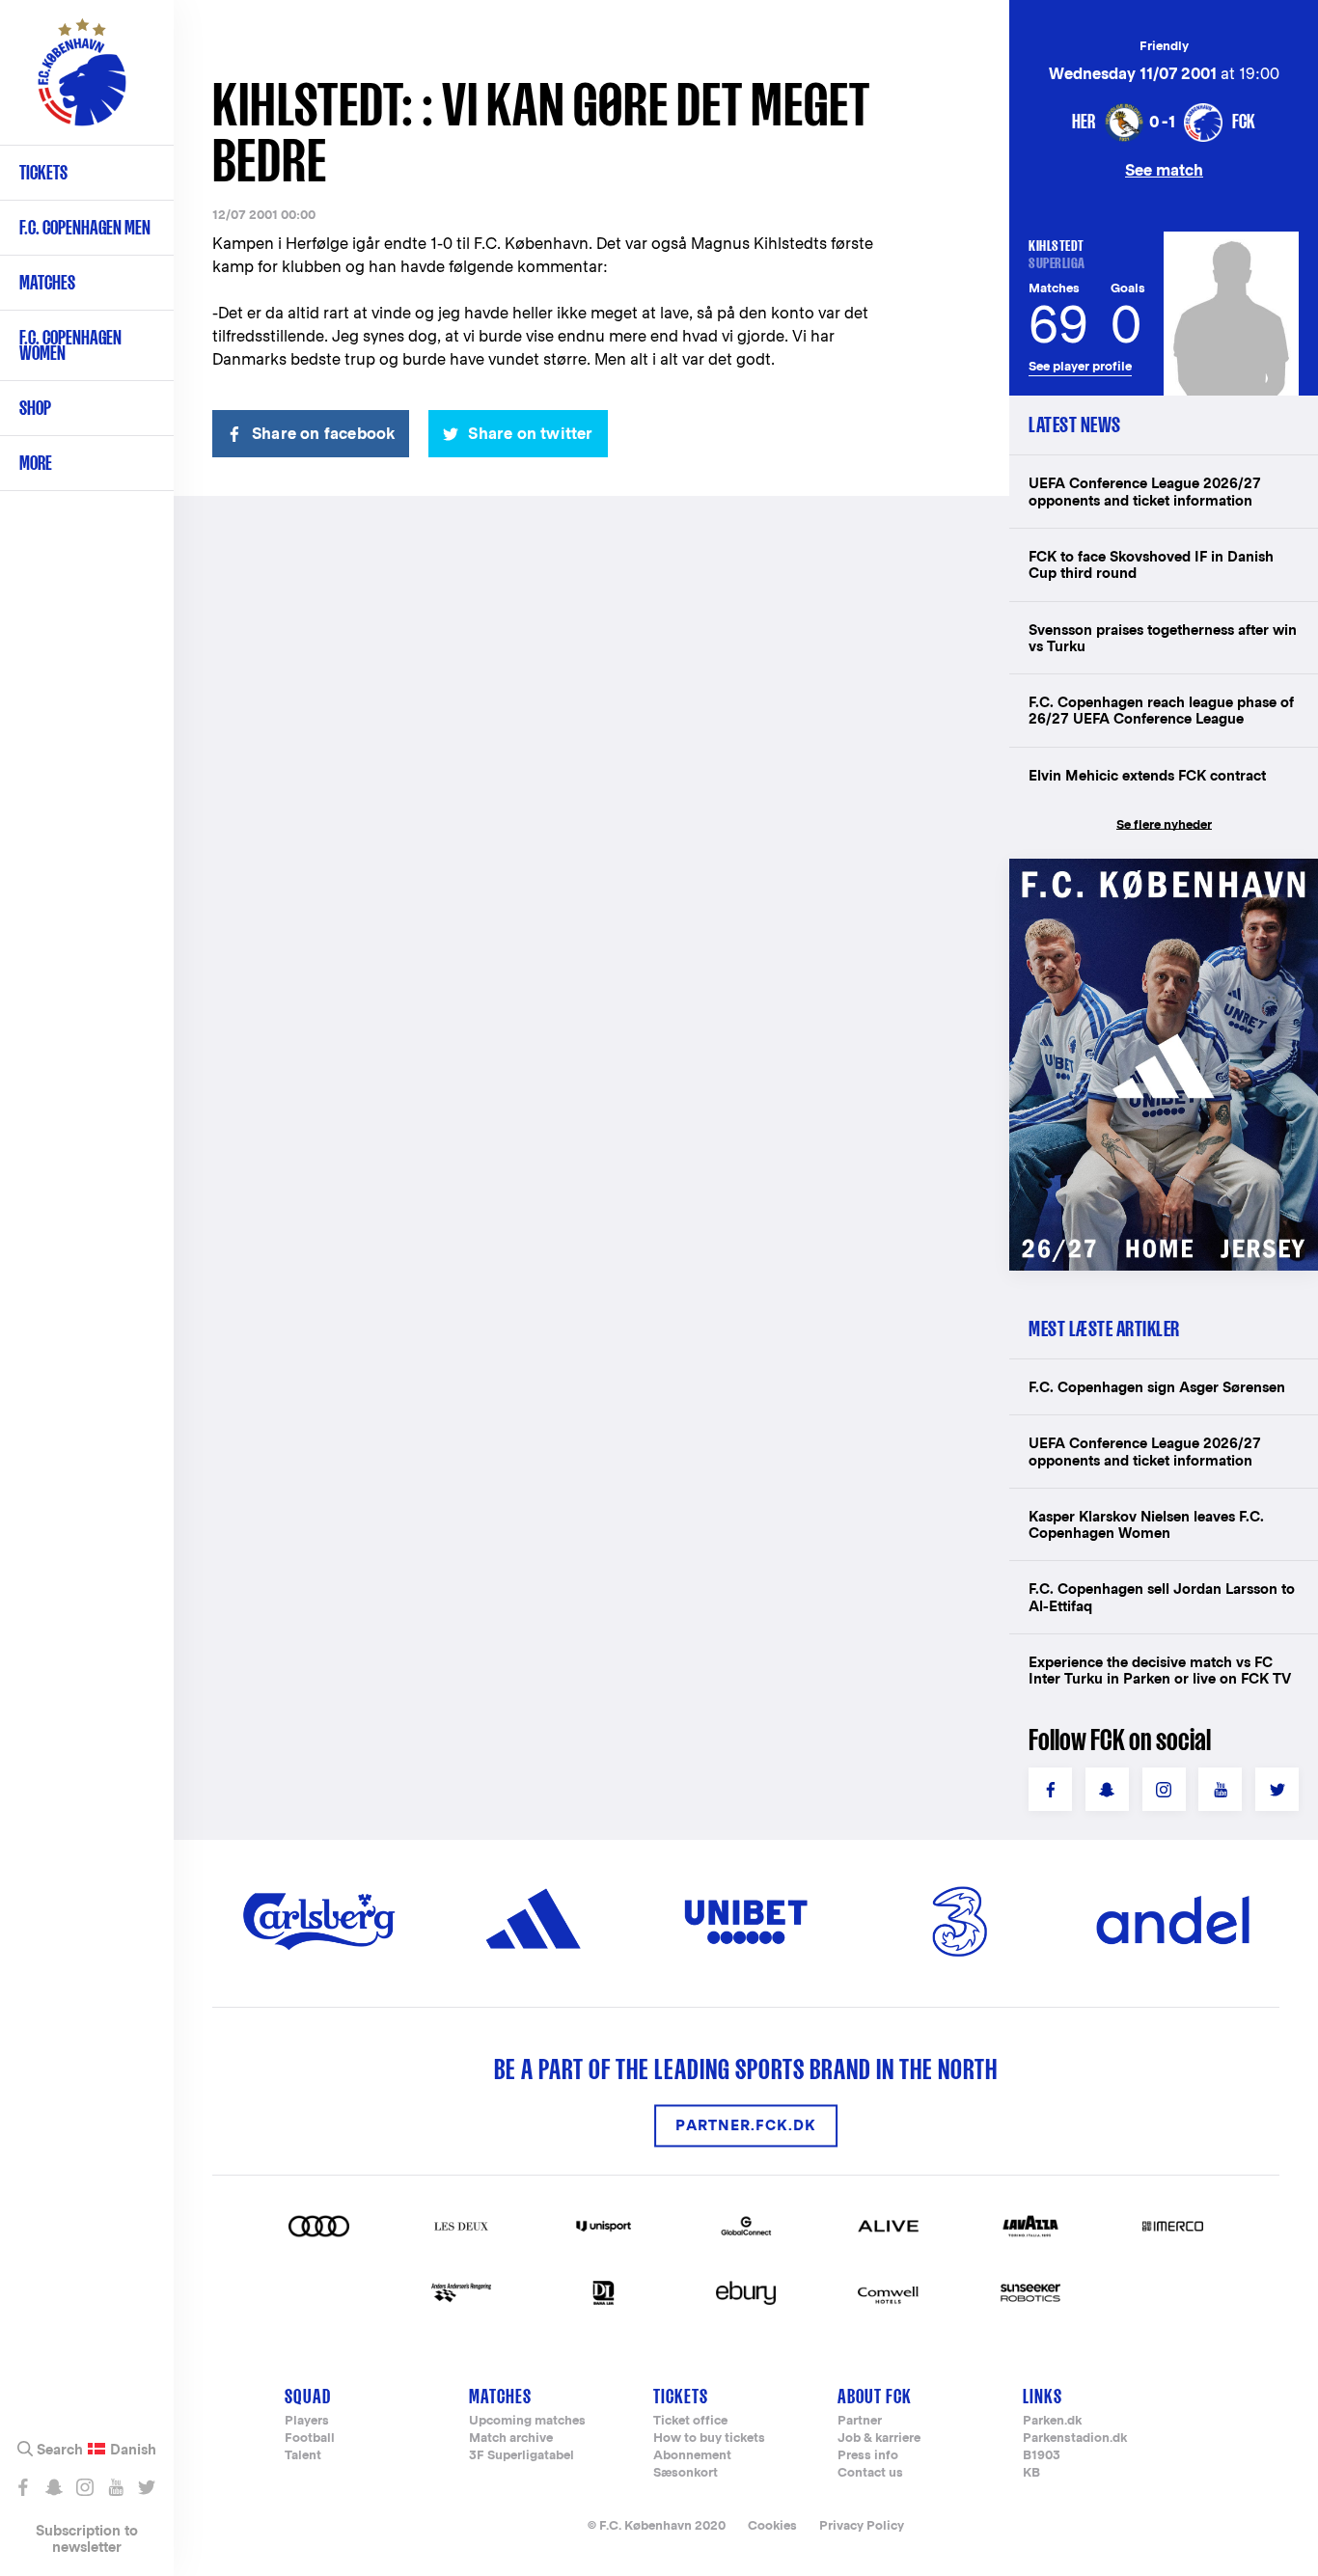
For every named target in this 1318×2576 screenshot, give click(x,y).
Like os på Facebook (23, 2487)
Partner (860, 2421)
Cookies (772, 2525)
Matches (47, 282)
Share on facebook (323, 434)
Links (1043, 2396)
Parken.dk (1052, 2421)
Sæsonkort (686, 2473)
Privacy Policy (862, 2525)
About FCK (875, 2396)
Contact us (870, 2473)
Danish (133, 2450)
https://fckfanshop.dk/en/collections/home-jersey (1164, 879)
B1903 (1042, 2456)
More (36, 463)
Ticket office (690, 2421)
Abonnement (692, 2456)
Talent (303, 2456)
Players (307, 2421)
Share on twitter (530, 434)
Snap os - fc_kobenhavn (54, 2487)
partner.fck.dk (746, 2126)
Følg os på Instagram (84, 2487)
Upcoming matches (527, 2421)
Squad (308, 2396)
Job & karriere (879, 2439)
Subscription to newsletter (87, 2538)
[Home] (82, 82)
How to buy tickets (709, 2439)
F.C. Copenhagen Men (85, 227)
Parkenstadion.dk (1075, 2439)
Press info (868, 2456)
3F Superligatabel (522, 2456)
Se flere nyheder (1164, 824)
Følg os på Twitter (146, 2487)
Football (310, 2439)
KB (1031, 2473)
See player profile (1080, 366)
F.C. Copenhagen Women (70, 345)
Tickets (43, 172)
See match (1164, 169)
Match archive (511, 2439)
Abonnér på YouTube (115, 2487)
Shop (35, 408)
